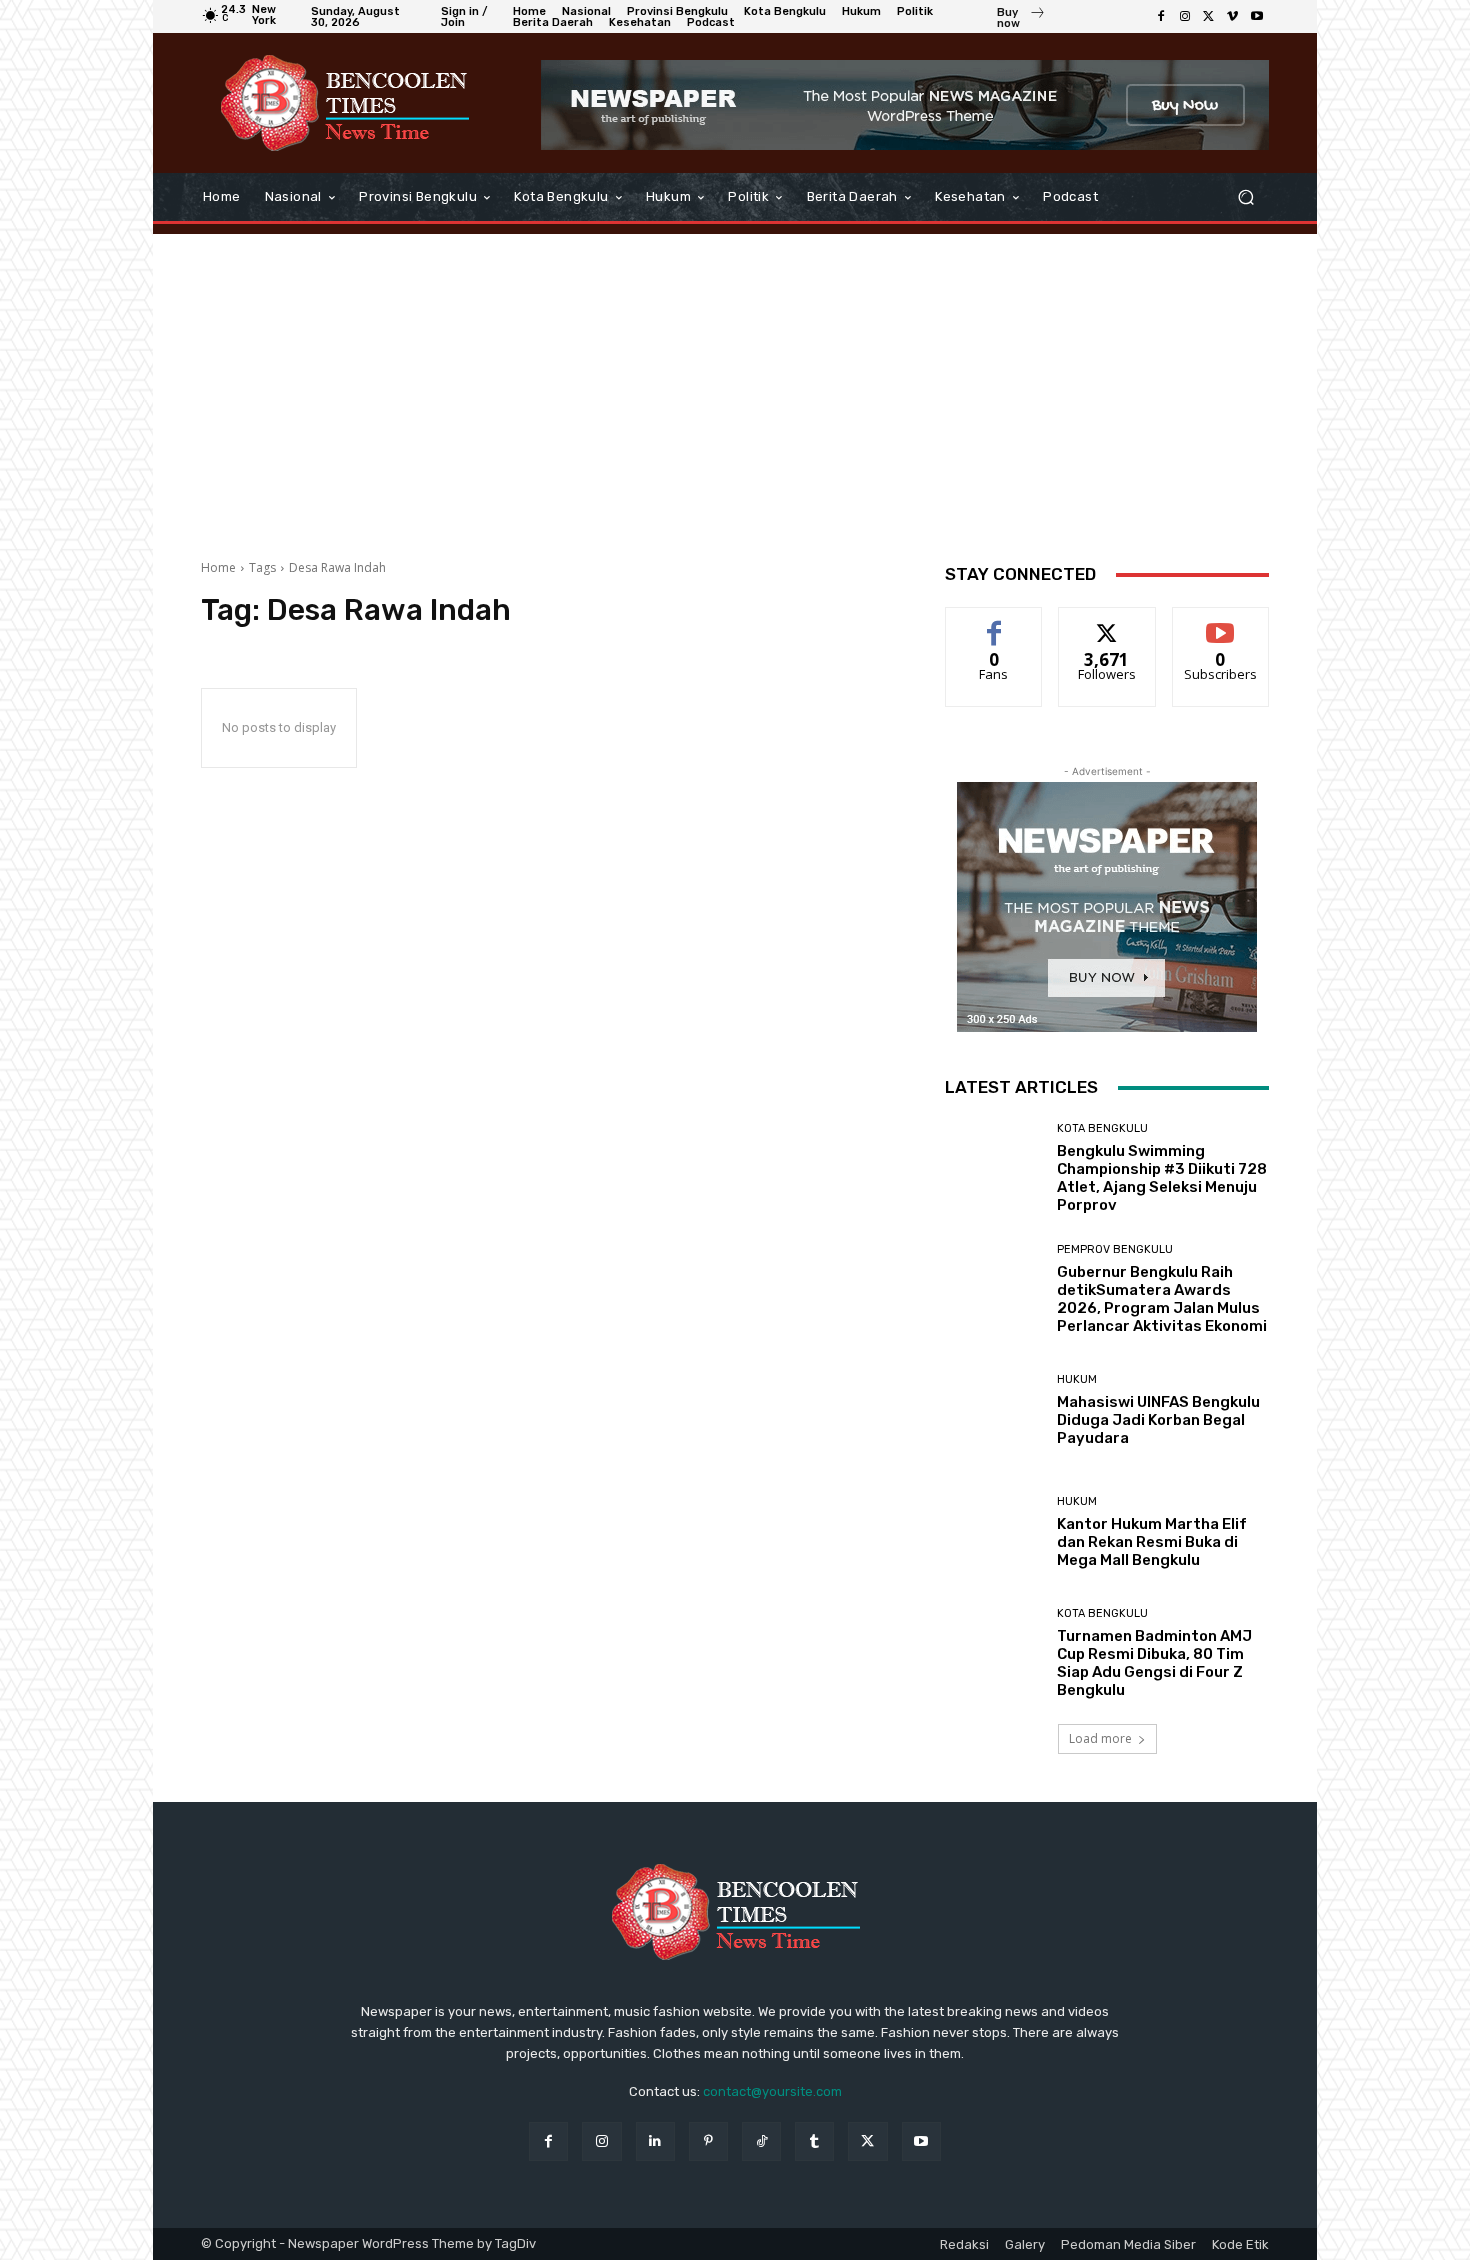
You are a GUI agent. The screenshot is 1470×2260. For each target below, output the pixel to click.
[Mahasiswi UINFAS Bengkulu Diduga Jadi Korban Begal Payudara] (993, 1410)
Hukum (1077, 1379)
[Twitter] (1209, 17)
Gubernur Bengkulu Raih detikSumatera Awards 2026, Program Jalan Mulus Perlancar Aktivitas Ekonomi (1162, 1299)
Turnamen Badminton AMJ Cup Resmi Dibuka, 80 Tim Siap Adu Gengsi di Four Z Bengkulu (1154, 1663)
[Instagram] (1185, 17)
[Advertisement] (735, 384)
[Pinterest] (708, 2141)
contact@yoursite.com (772, 2091)
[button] (1245, 197)
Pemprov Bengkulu (1115, 1249)
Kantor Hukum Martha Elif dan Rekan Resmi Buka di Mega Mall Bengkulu (1152, 1542)
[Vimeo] (1233, 17)
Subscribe (1221, 622)
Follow (1107, 622)
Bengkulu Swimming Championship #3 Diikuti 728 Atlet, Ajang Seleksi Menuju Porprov (1162, 1178)
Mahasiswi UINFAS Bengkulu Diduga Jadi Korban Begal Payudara (1158, 1420)
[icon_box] (1021, 20)
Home (218, 567)
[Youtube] (1257, 17)
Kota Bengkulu (1102, 1128)
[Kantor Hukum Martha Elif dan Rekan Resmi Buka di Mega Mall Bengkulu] (993, 1532)
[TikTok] (761, 2141)
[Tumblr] (814, 2141)
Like (994, 622)
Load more (1100, 1738)
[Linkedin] (655, 2141)
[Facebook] (1161, 17)
